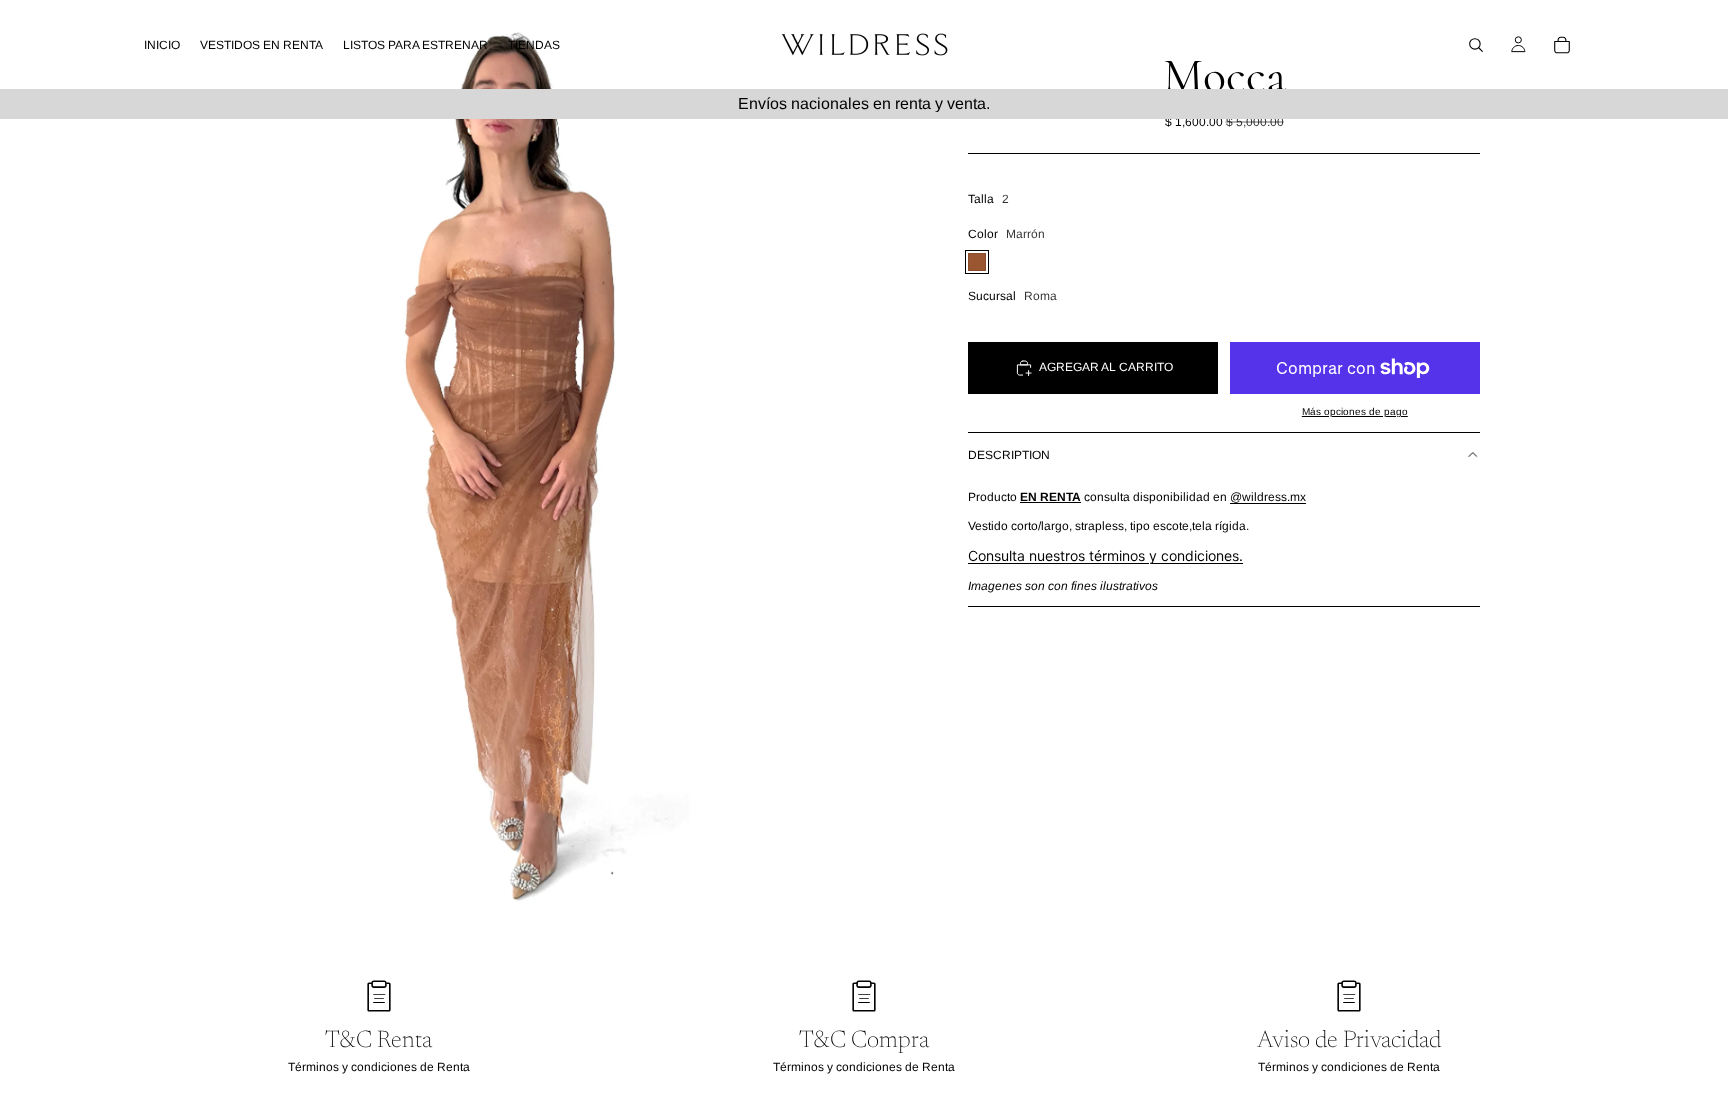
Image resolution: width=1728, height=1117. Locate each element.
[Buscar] (1476, 45)
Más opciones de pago (1355, 411)
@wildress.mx (1268, 497)
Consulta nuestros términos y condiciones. (1105, 555)
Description (1009, 455)
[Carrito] (1562, 45)
